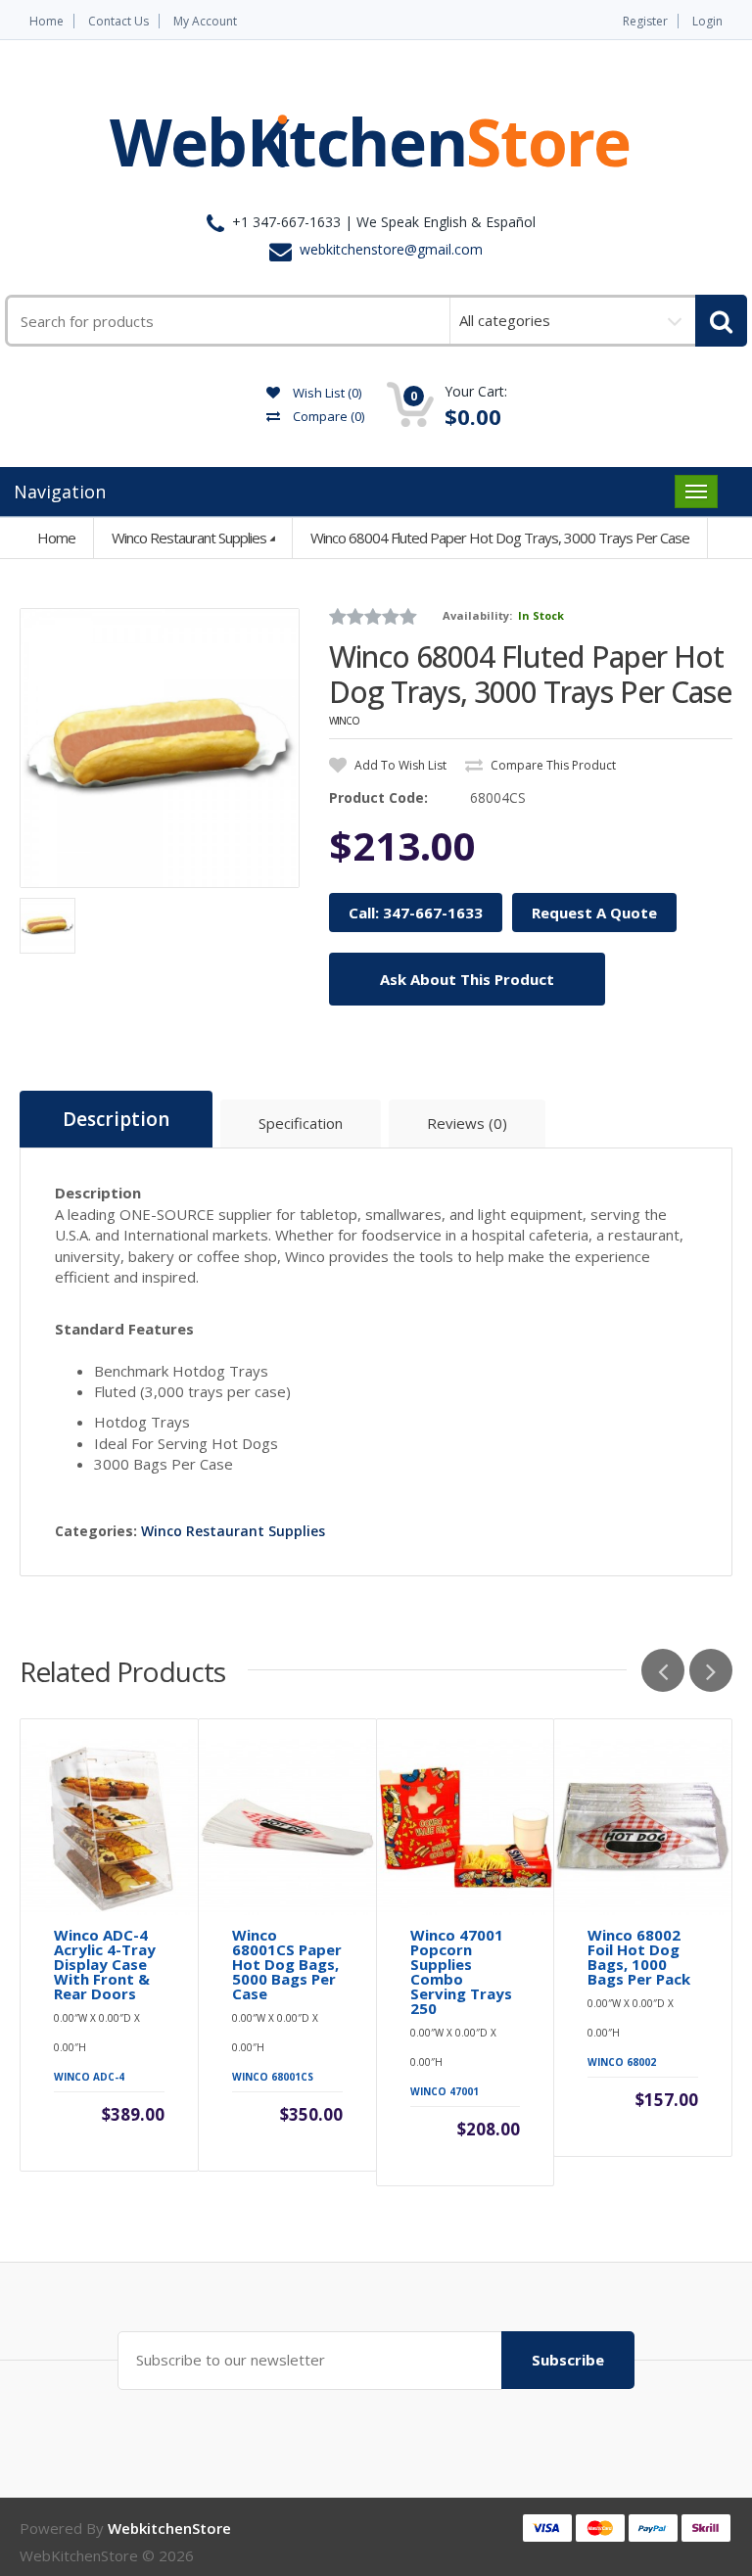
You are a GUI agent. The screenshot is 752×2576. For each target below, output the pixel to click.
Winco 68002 (622, 2062)
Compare (327, 416)
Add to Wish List (399, 765)
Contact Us (118, 21)
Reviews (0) (467, 1123)
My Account (205, 21)
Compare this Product (552, 765)
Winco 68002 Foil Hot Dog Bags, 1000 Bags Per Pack (639, 1957)
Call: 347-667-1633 (416, 913)
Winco (344, 721)
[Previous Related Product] (663, 1670)
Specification (301, 1123)
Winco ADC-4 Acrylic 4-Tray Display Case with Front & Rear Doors (105, 1965)
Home (47, 21)
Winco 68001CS (273, 2077)
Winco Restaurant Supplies (189, 538)
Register (645, 21)
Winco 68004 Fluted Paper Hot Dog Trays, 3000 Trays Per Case (500, 538)
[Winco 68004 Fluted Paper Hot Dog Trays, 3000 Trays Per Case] (160, 748)
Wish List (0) (326, 393)
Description (116, 1119)
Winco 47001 (445, 2091)
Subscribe (568, 2360)
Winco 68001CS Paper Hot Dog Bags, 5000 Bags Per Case (287, 1965)
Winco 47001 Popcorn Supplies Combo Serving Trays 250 (461, 1972)
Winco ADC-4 (89, 2077)
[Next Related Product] (711, 1670)
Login (707, 21)
